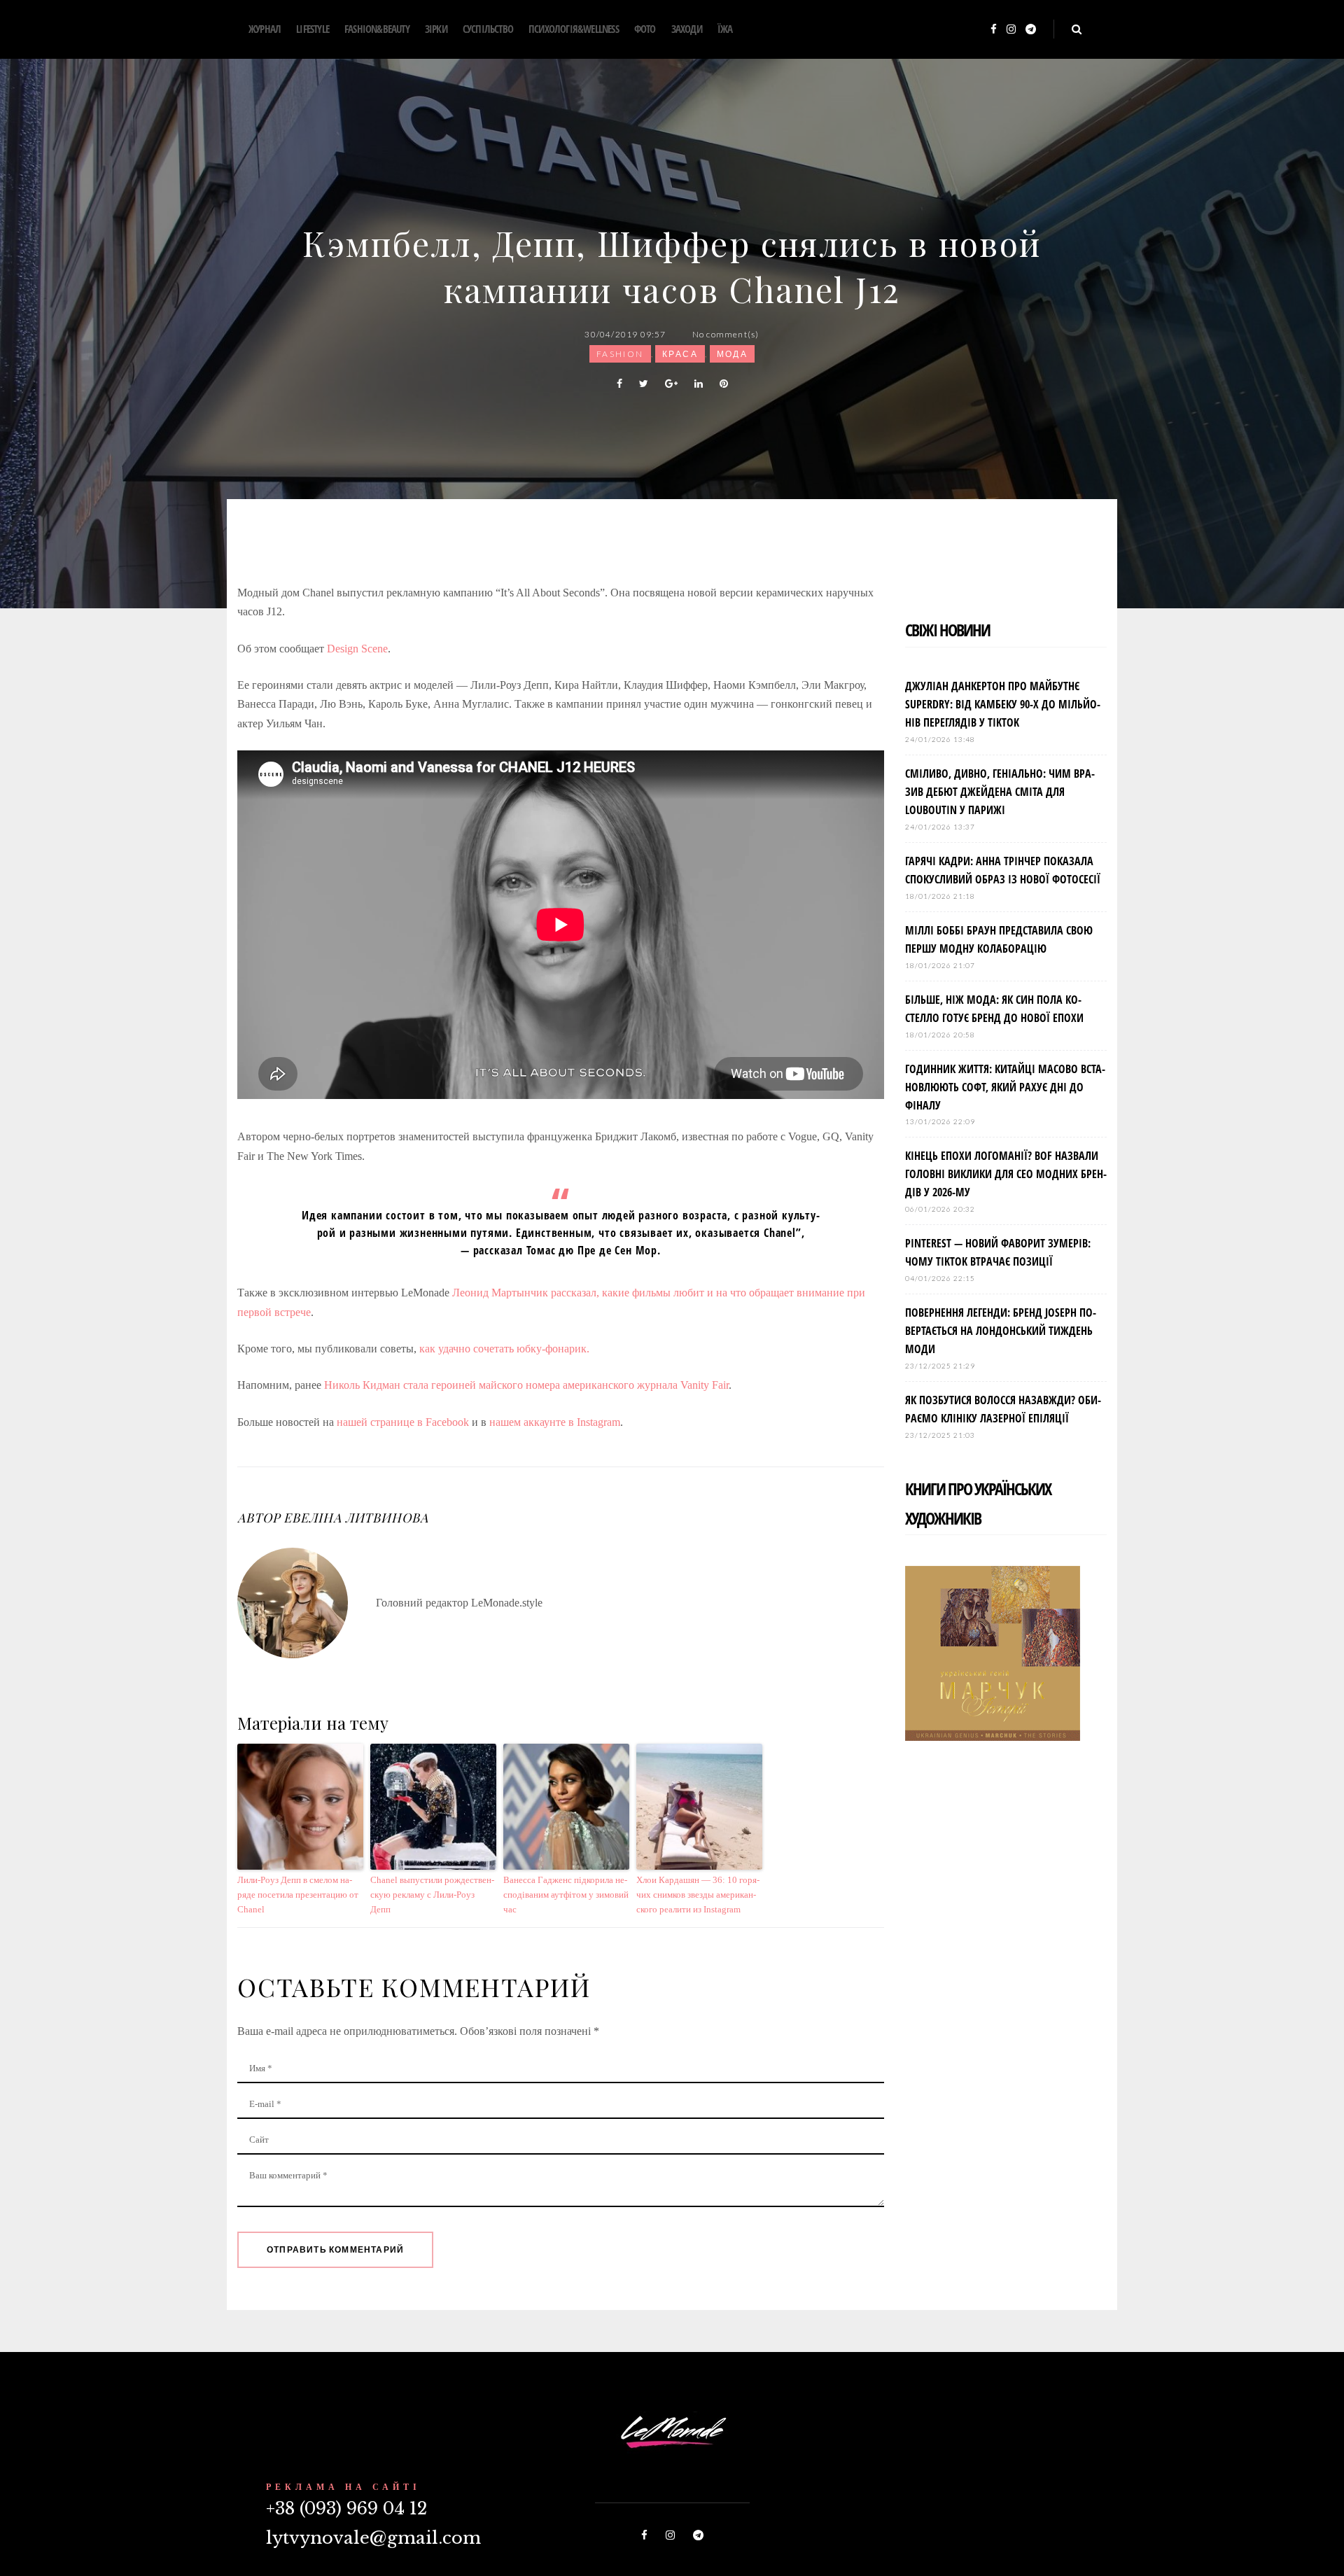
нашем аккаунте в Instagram (555, 1422)
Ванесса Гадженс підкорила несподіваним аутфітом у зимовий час (566, 1895)
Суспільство (488, 29)
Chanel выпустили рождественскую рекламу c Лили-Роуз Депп (432, 1895)
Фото (645, 29)
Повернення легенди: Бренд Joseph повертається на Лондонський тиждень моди (1001, 1331)
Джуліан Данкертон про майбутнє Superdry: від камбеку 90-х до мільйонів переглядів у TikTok (1003, 704)
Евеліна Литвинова (356, 1518)
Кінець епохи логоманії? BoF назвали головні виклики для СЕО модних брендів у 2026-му (1006, 1174)
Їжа (725, 29)
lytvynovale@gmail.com (373, 2538)
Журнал (265, 29)
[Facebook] (994, 30)
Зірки (436, 29)
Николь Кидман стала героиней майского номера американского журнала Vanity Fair (526, 1385)
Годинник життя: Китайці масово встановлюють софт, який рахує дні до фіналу (1005, 1087)
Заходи (687, 29)
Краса (680, 354)
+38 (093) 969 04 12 (346, 2508)
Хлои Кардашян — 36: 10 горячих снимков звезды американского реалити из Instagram (698, 1895)
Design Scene (357, 649)
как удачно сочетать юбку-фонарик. (504, 1349)
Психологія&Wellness (574, 29)
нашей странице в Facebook (404, 1422)
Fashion (620, 354)
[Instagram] (1011, 30)
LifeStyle (313, 29)
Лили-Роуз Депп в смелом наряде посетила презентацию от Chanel (298, 1895)
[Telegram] (1031, 30)
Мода (733, 354)
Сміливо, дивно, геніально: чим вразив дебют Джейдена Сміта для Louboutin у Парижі (1000, 792)
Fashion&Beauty (377, 29)
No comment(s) (726, 334)
